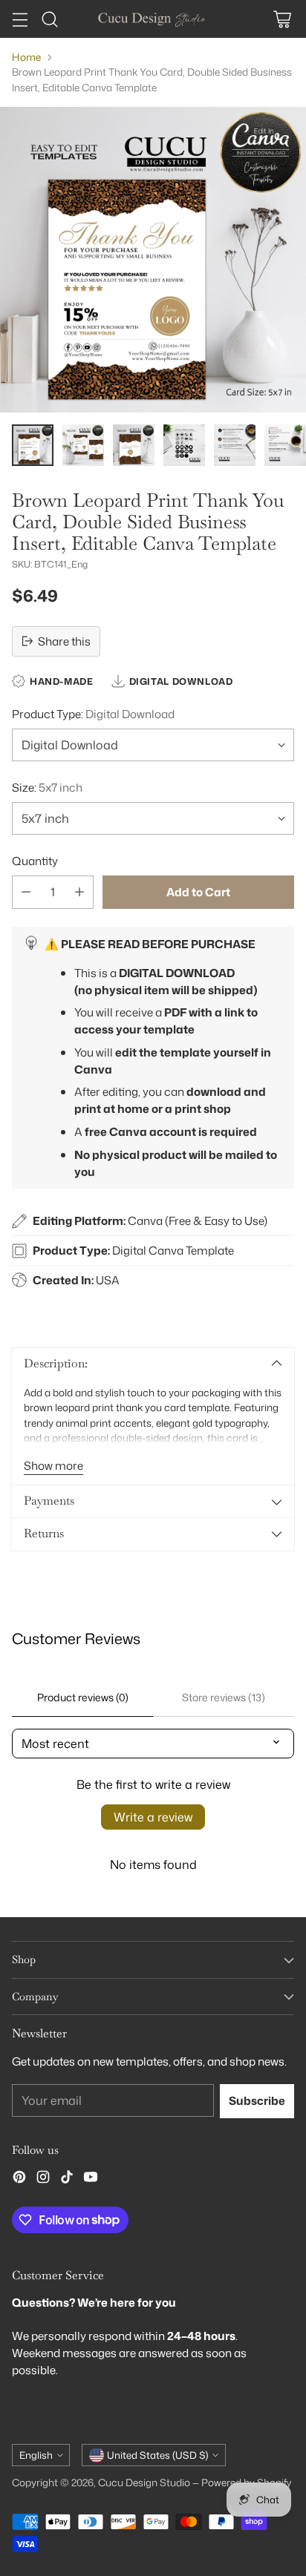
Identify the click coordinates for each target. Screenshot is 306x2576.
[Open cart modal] (282, 19)
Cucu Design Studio (144, 2482)
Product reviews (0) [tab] (83, 1697)
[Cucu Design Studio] (153, 19)
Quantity (35, 861)
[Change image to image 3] (134, 445)
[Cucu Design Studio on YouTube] (91, 2179)
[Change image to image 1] (33, 445)
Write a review (153, 1817)
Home (26, 57)
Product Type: (93, 714)
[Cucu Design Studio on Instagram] (43, 2179)
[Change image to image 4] (184, 445)
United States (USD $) (157, 2455)
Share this (64, 641)
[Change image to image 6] (285, 445)
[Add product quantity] (79, 892)
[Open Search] (49, 19)
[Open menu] (20, 19)
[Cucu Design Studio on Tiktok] (67, 2179)
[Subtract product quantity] (26, 892)
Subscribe (257, 2100)
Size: (47, 787)
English (36, 2455)
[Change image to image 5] (235, 445)
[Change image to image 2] (83, 445)
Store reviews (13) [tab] (224, 1697)
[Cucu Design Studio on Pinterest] (19, 2179)
